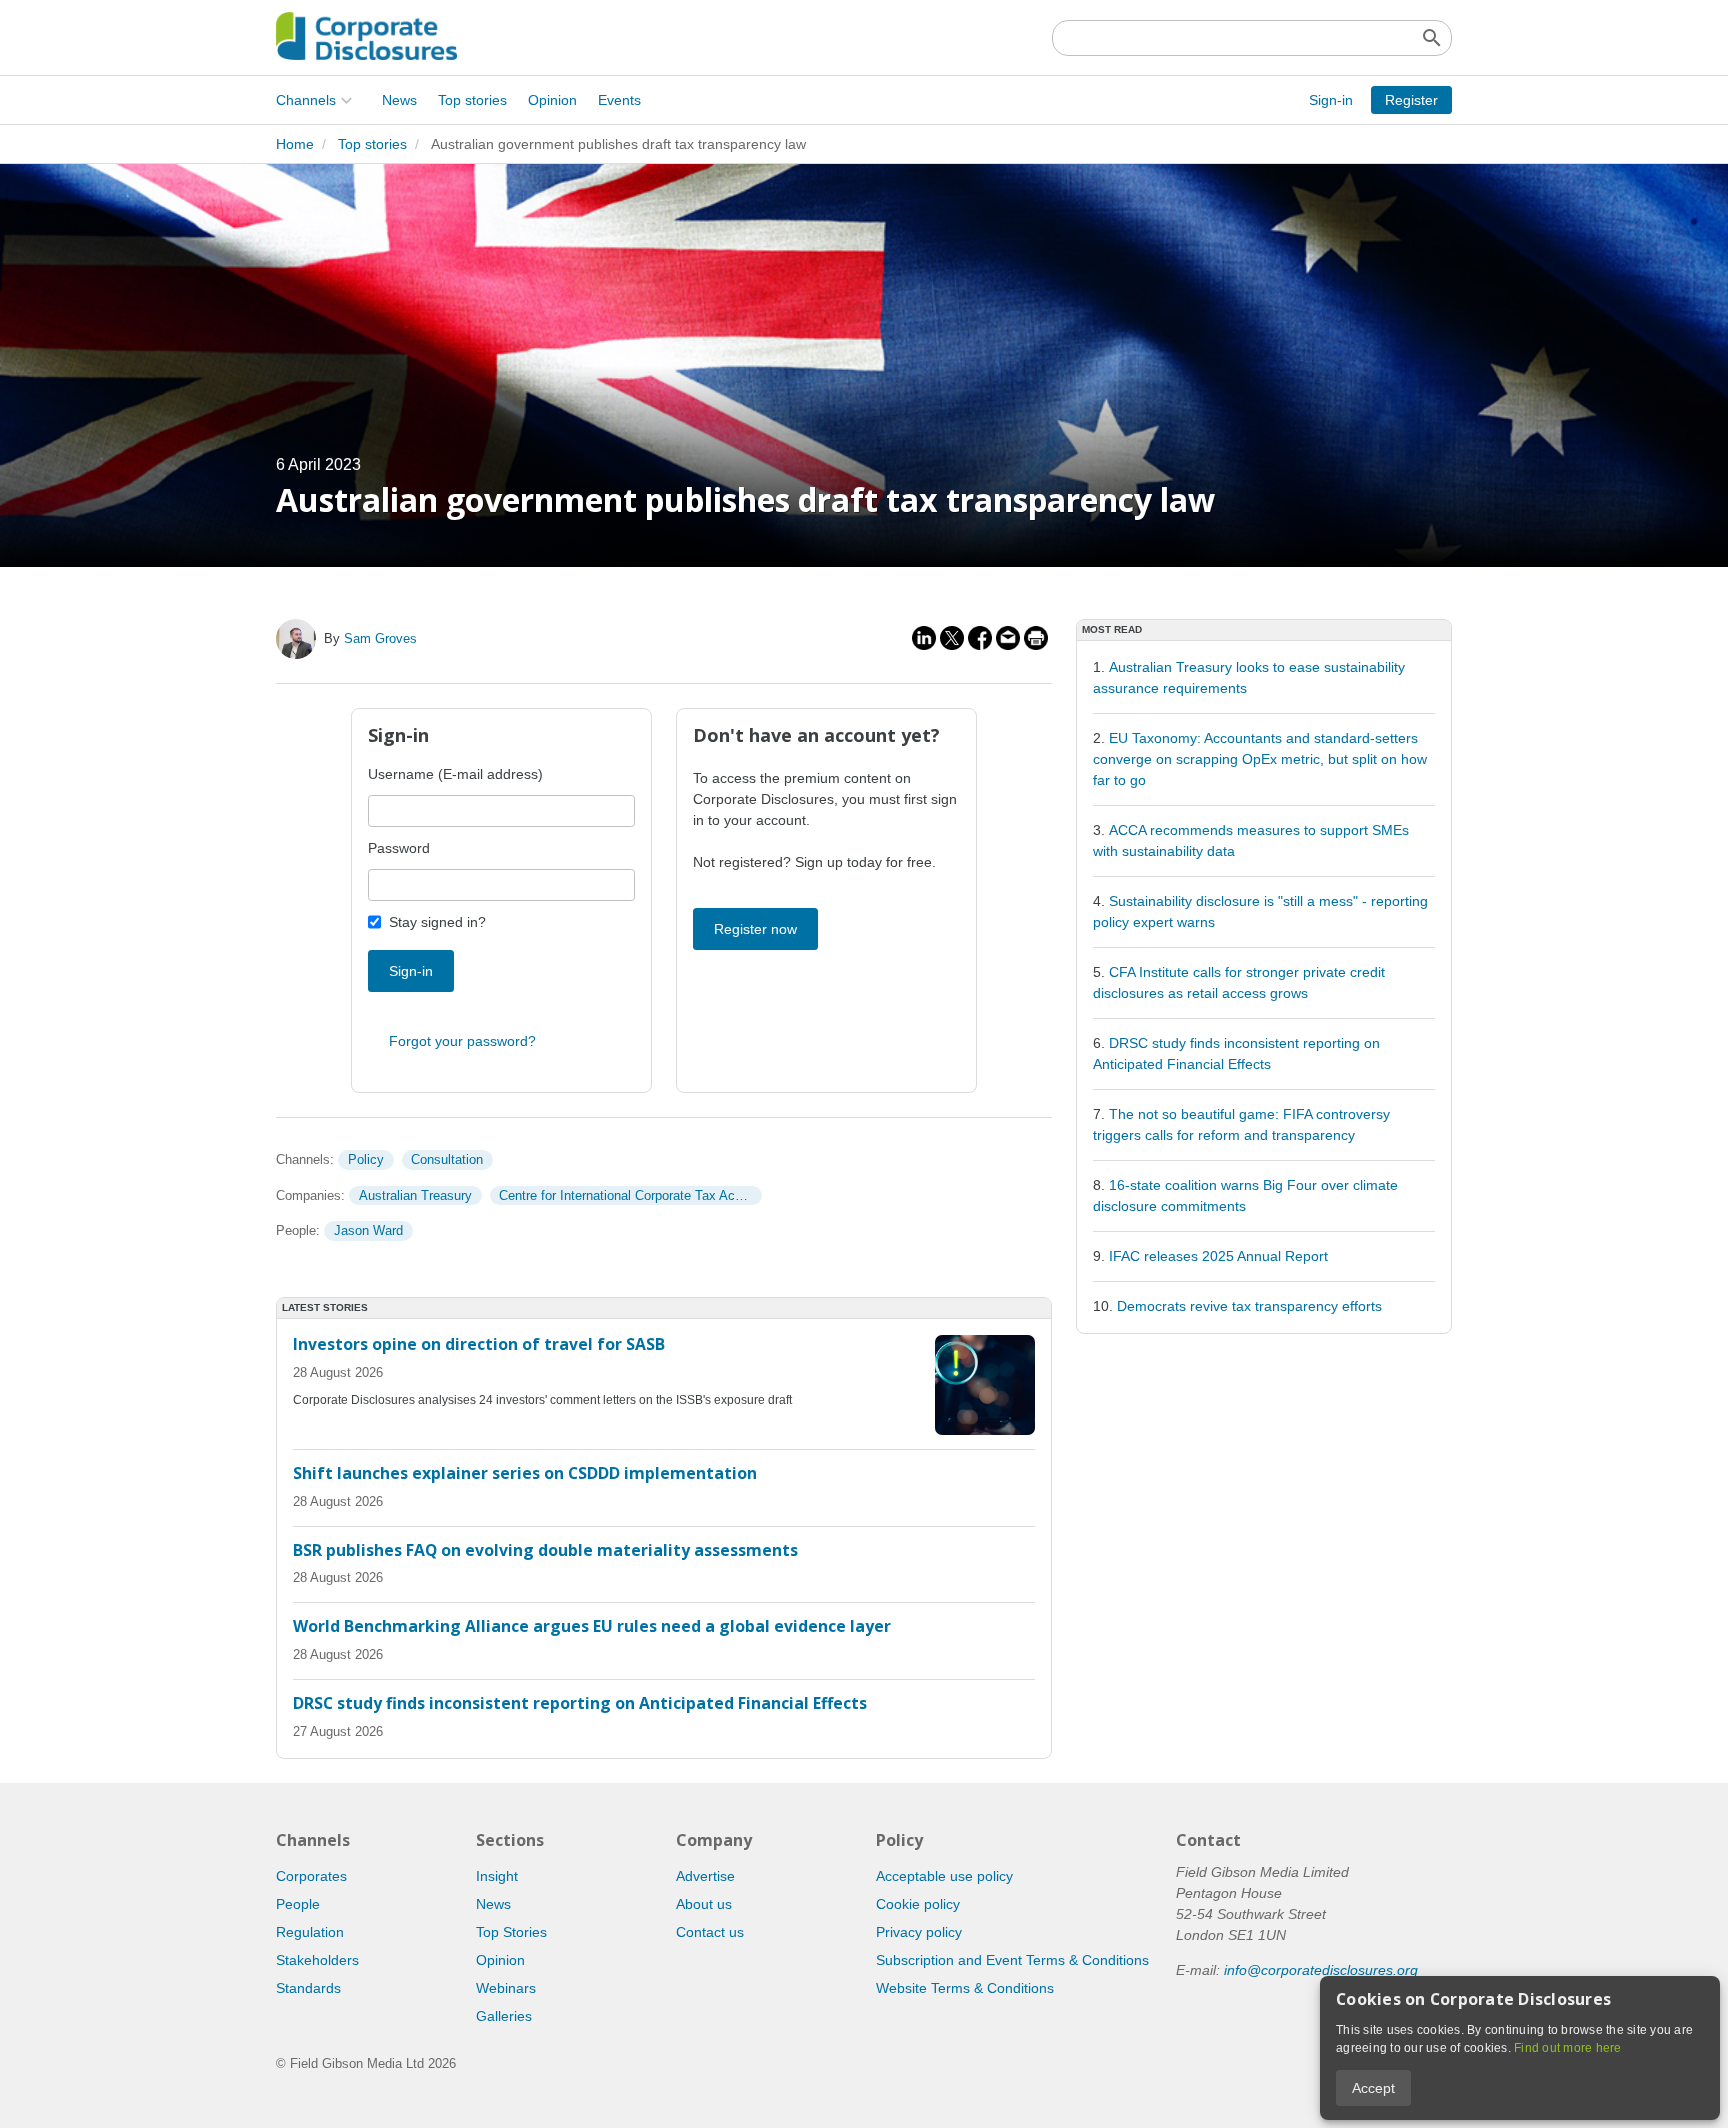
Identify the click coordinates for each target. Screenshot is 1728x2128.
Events (619, 100)
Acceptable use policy (944, 1876)
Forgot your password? (462, 1041)
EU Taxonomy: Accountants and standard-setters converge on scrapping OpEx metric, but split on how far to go (1260, 759)
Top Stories (511, 1932)
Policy (366, 1159)
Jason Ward (368, 1230)
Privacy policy (919, 1932)
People (298, 1904)
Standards (308, 1988)
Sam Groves (380, 638)
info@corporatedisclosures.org (1321, 1970)
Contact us (710, 1932)
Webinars (506, 1988)
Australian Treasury (415, 1195)
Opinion (552, 100)
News (399, 100)
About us (704, 1904)
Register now (755, 929)
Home (295, 144)
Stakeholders (317, 1960)
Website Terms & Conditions (965, 1988)
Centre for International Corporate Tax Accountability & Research (630, 1195)
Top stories (472, 100)
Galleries (504, 2016)
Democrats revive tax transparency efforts (1249, 1306)
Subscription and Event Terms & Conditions (1012, 1960)
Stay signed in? (437, 922)
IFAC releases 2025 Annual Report (1218, 1256)
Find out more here (1568, 2048)
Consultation (447, 1159)
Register (1411, 100)
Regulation (310, 1932)
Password (399, 848)
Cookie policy (918, 1904)
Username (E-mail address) (455, 774)
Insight (497, 1876)
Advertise (705, 1876)
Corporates (311, 1876)
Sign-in (1331, 100)
